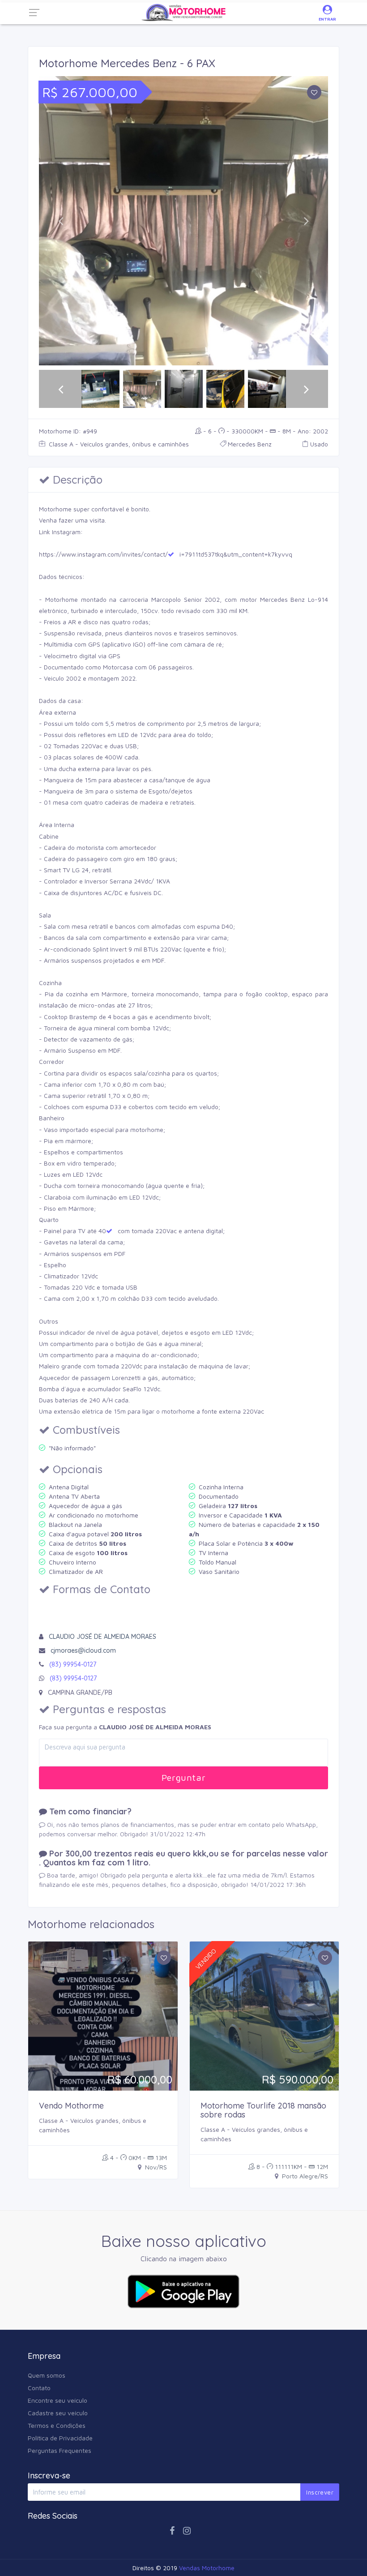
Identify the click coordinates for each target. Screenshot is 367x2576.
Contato (39, 2388)
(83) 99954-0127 (73, 1664)
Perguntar (183, 1777)
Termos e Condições (57, 2425)
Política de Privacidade (60, 2438)
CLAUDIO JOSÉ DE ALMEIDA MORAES (102, 1637)
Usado (319, 444)
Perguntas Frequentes (60, 2450)
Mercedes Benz (250, 444)
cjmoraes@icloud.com (83, 1650)
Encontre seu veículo (58, 2400)
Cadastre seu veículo (58, 2413)
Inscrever (320, 2492)
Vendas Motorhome (207, 2568)
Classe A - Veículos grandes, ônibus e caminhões (118, 444)
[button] (61, 221)
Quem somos (47, 2375)
